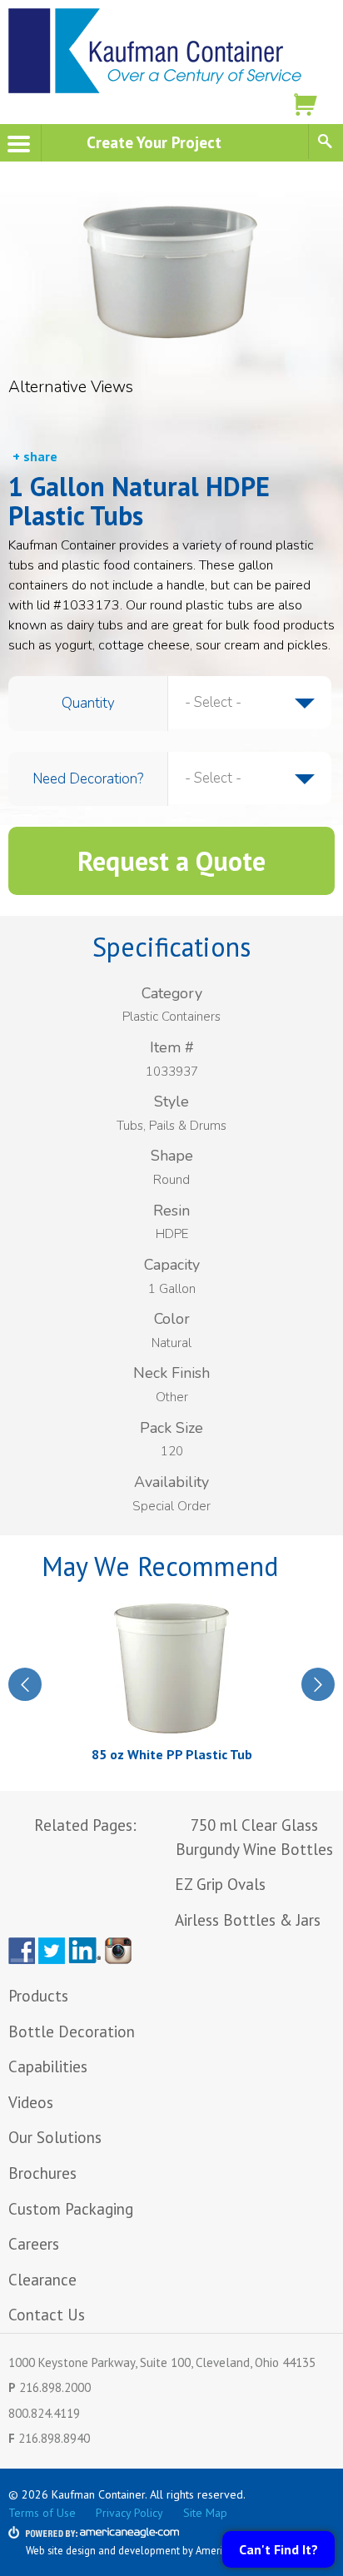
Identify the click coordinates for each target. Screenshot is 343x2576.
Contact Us (47, 2315)
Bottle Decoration (72, 2031)
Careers (34, 2244)
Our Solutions (55, 2137)
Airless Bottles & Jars (248, 1920)
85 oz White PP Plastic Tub (172, 1754)
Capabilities (48, 2066)
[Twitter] (52, 1951)
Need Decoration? (88, 779)
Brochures (42, 2173)
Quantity (88, 703)
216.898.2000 (55, 2387)
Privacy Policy (129, 2513)
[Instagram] (122, 1951)
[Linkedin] (85, 1951)
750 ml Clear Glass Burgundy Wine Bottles (254, 1837)
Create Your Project (154, 142)
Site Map (205, 2513)
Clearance (42, 2280)
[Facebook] (22, 1951)
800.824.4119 (44, 2413)
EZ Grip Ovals (220, 1884)
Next (318, 1684)
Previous (25, 1684)
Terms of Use (42, 2513)
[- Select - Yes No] (250, 778)
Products (38, 1996)
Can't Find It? (278, 2549)
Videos (31, 2102)
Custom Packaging (73, 2209)
